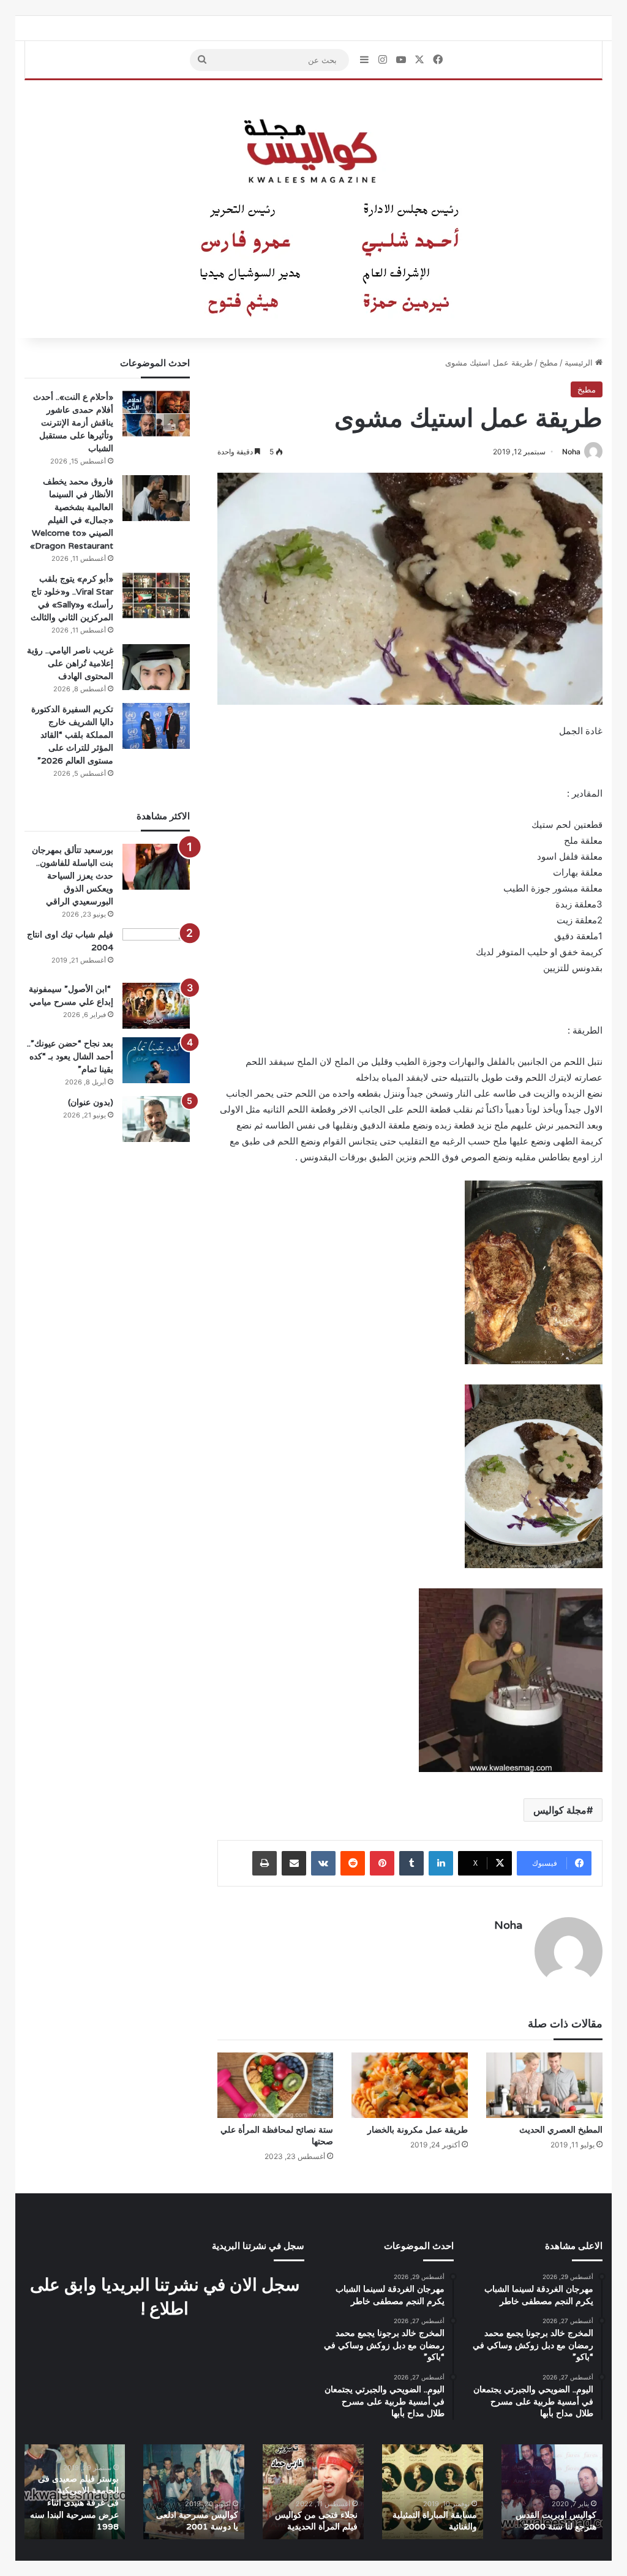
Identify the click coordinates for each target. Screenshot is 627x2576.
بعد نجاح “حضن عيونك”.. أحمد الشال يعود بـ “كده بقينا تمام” (70, 1056)
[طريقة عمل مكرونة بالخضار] (410, 2085)
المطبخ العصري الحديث (561, 2130)
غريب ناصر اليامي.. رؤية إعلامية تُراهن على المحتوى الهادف (70, 663)
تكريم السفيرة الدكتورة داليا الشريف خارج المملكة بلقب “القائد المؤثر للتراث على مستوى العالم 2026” (72, 735)
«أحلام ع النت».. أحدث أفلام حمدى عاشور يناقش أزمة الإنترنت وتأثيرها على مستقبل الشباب (73, 422)
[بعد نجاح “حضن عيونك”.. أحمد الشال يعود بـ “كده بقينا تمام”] (156, 1060)
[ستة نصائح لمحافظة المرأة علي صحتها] (276, 2085)
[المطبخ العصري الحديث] (544, 2085)
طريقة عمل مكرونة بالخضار (418, 2130)
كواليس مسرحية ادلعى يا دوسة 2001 (197, 2521)
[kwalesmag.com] (313, 209)
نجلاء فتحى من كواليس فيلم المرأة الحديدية (316, 2521)
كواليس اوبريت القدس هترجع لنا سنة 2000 (556, 2521)
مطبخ (549, 362)
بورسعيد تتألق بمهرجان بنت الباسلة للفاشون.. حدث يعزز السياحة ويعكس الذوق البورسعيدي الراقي (73, 876)
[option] (552, 2492)
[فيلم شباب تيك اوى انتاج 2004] (156, 951)
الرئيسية (580, 362)
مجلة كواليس (560, 1810)
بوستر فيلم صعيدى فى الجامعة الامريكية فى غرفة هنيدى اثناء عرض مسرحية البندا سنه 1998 (74, 2503)
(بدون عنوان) (91, 1102)
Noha (571, 452)
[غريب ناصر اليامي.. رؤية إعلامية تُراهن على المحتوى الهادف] (156, 667)
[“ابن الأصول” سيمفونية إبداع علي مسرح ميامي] (156, 1006)
